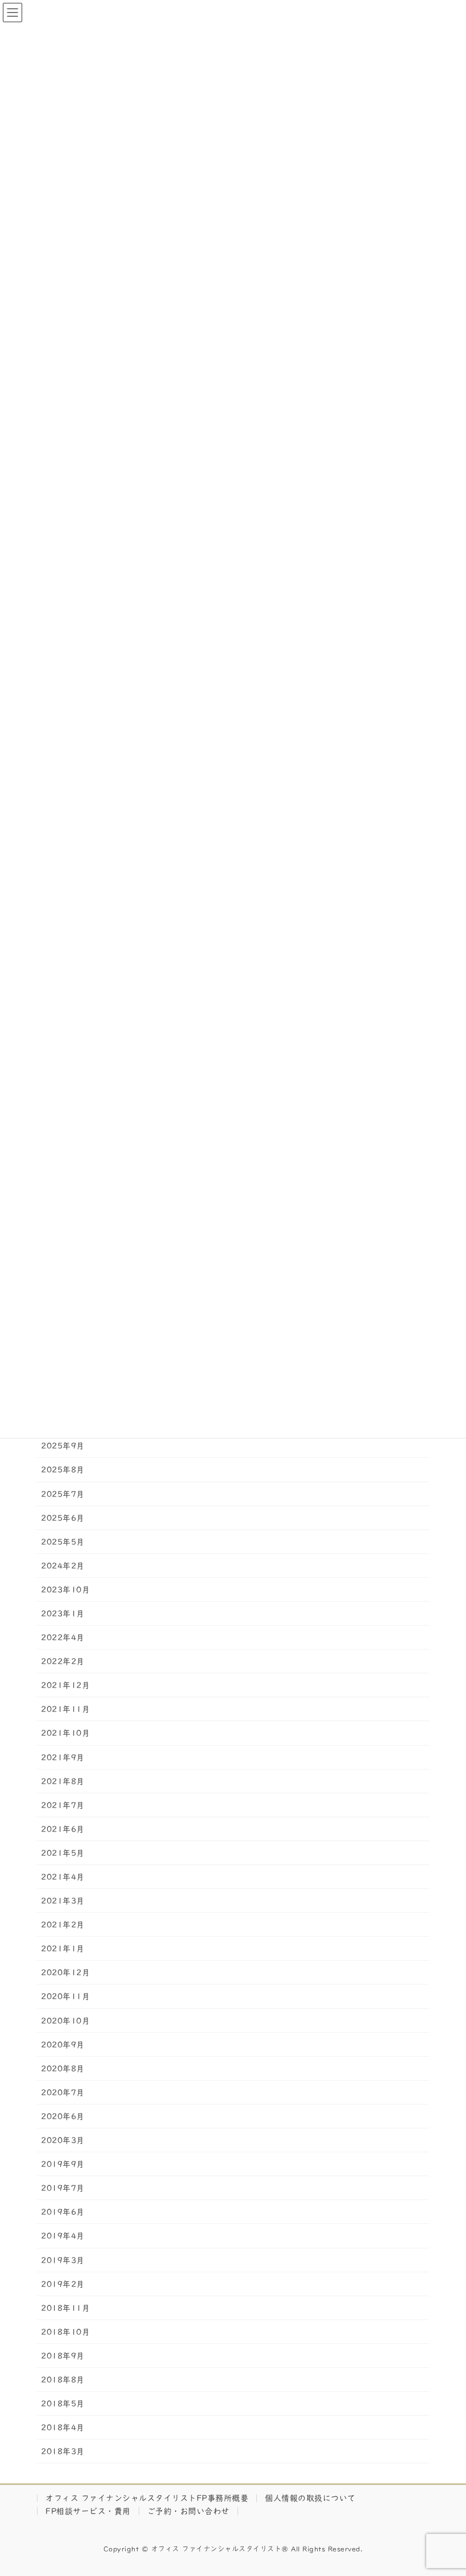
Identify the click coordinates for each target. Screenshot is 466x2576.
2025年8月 (63, 1470)
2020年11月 (65, 1996)
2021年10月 (65, 1733)
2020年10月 (65, 2021)
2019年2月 (63, 2284)
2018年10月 (65, 2332)
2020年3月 (63, 2140)
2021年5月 (63, 1853)
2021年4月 (63, 1877)
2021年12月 (65, 1685)
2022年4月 (63, 1638)
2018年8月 (63, 2380)
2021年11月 (65, 1709)
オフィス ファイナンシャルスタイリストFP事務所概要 (147, 2498)
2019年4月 (63, 2236)
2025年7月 (63, 1494)
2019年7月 (63, 2188)
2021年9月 (63, 1758)
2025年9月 (63, 1446)
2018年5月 (63, 2404)
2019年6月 (63, 2212)
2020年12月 (65, 1973)
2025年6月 (63, 1518)
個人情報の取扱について (310, 2498)
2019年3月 (63, 2260)
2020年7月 (63, 2093)
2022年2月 (63, 1661)
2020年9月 (63, 2045)
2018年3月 (63, 2451)
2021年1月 (63, 1949)
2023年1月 (63, 1614)
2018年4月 (63, 2428)
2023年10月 (65, 1590)
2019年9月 (63, 2164)
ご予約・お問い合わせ (188, 2511)
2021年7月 (63, 1805)
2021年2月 (63, 1925)
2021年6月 (63, 1829)
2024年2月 (63, 1566)
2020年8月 (63, 2069)
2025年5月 (63, 1542)
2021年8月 (63, 1781)
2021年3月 (63, 1901)
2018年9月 (63, 2356)
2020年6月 (63, 2116)
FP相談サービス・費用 (88, 2511)
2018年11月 (65, 2308)
